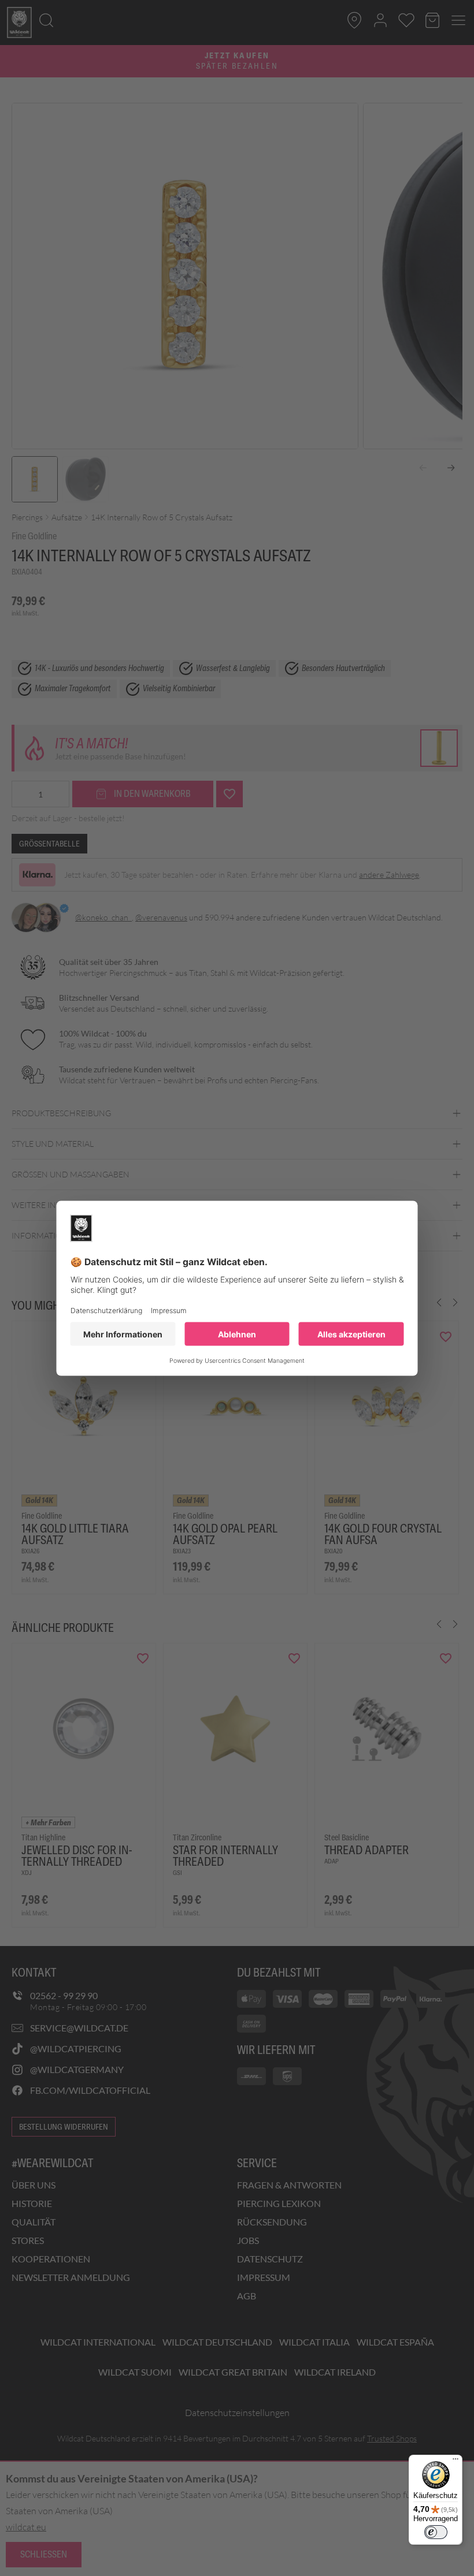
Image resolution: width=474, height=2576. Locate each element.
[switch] (436, 2532)
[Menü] (456, 2462)
